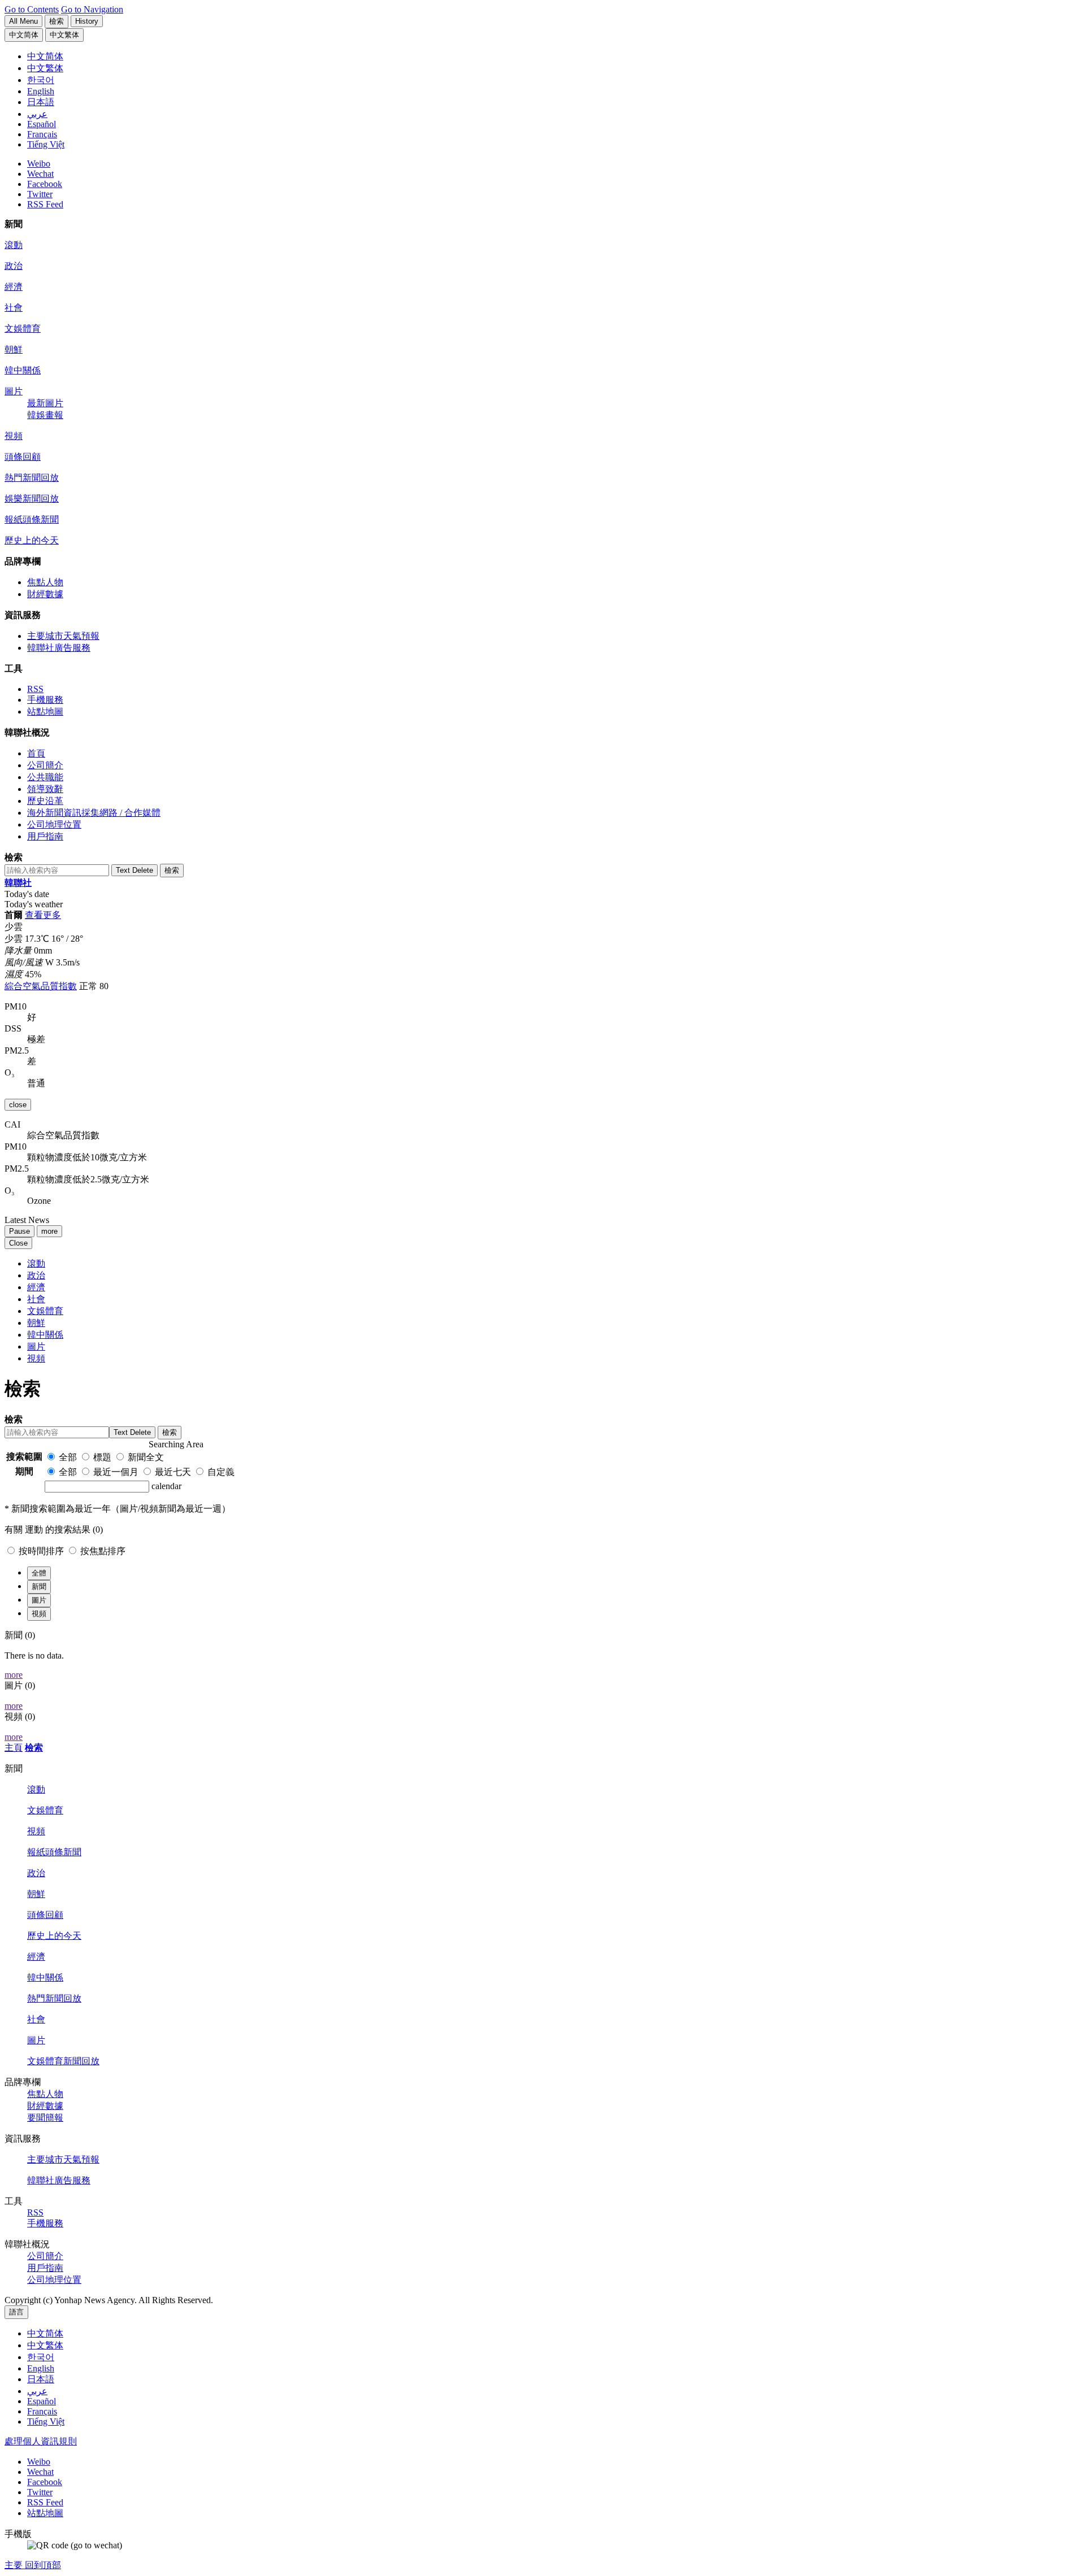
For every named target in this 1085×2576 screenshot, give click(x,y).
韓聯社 (18, 883)
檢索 (34, 1748)
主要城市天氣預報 (63, 636)
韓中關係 (23, 370)
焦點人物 (45, 582)
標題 (102, 1457)
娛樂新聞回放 (32, 499)
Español (42, 2401)
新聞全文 (146, 1457)
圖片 (14, 391)
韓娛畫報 (45, 415)
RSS (35, 689)
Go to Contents (32, 9)
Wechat (40, 174)
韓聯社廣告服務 (59, 648)
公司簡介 (45, 765)
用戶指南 (45, 836)
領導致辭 (45, 789)
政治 (14, 266)
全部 (68, 1457)
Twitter (40, 194)
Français (42, 2411)
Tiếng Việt (46, 2421)
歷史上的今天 (32, 540)
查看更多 (43, 915)
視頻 (14, 436)
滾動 (14, 245)
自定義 (221, 1472)
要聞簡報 (45, 2118)
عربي (37, 2391)
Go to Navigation (92, 9)
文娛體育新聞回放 (63, 2061)
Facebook (45, 184)
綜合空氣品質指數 (41, 986)
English (41, 2368)
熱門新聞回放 (32, 478)
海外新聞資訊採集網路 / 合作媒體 (94, 813)
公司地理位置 (54, 824)
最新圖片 (45, 403)
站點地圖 (45, 712)
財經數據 (45, 594)
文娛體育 (23, 328)
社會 (14, 308)
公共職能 (45, 777)
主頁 (14, 1748)
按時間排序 (42, 1551)
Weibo (39, 164)
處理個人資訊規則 (41, 2441)
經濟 (14, 287)
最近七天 (173, 1472)
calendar (166, 1486)
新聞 (39, 1587)
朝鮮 (14, 349)
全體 (39, 1573)
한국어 (41, 2357)
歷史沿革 (45, 801)
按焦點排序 (103, 1551)
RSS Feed (45, 204)
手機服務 (45, 700)
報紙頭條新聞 (32, 519)
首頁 (36, 753)
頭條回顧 (23, 457)
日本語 (41, 2379)
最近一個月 (116, 1472)
